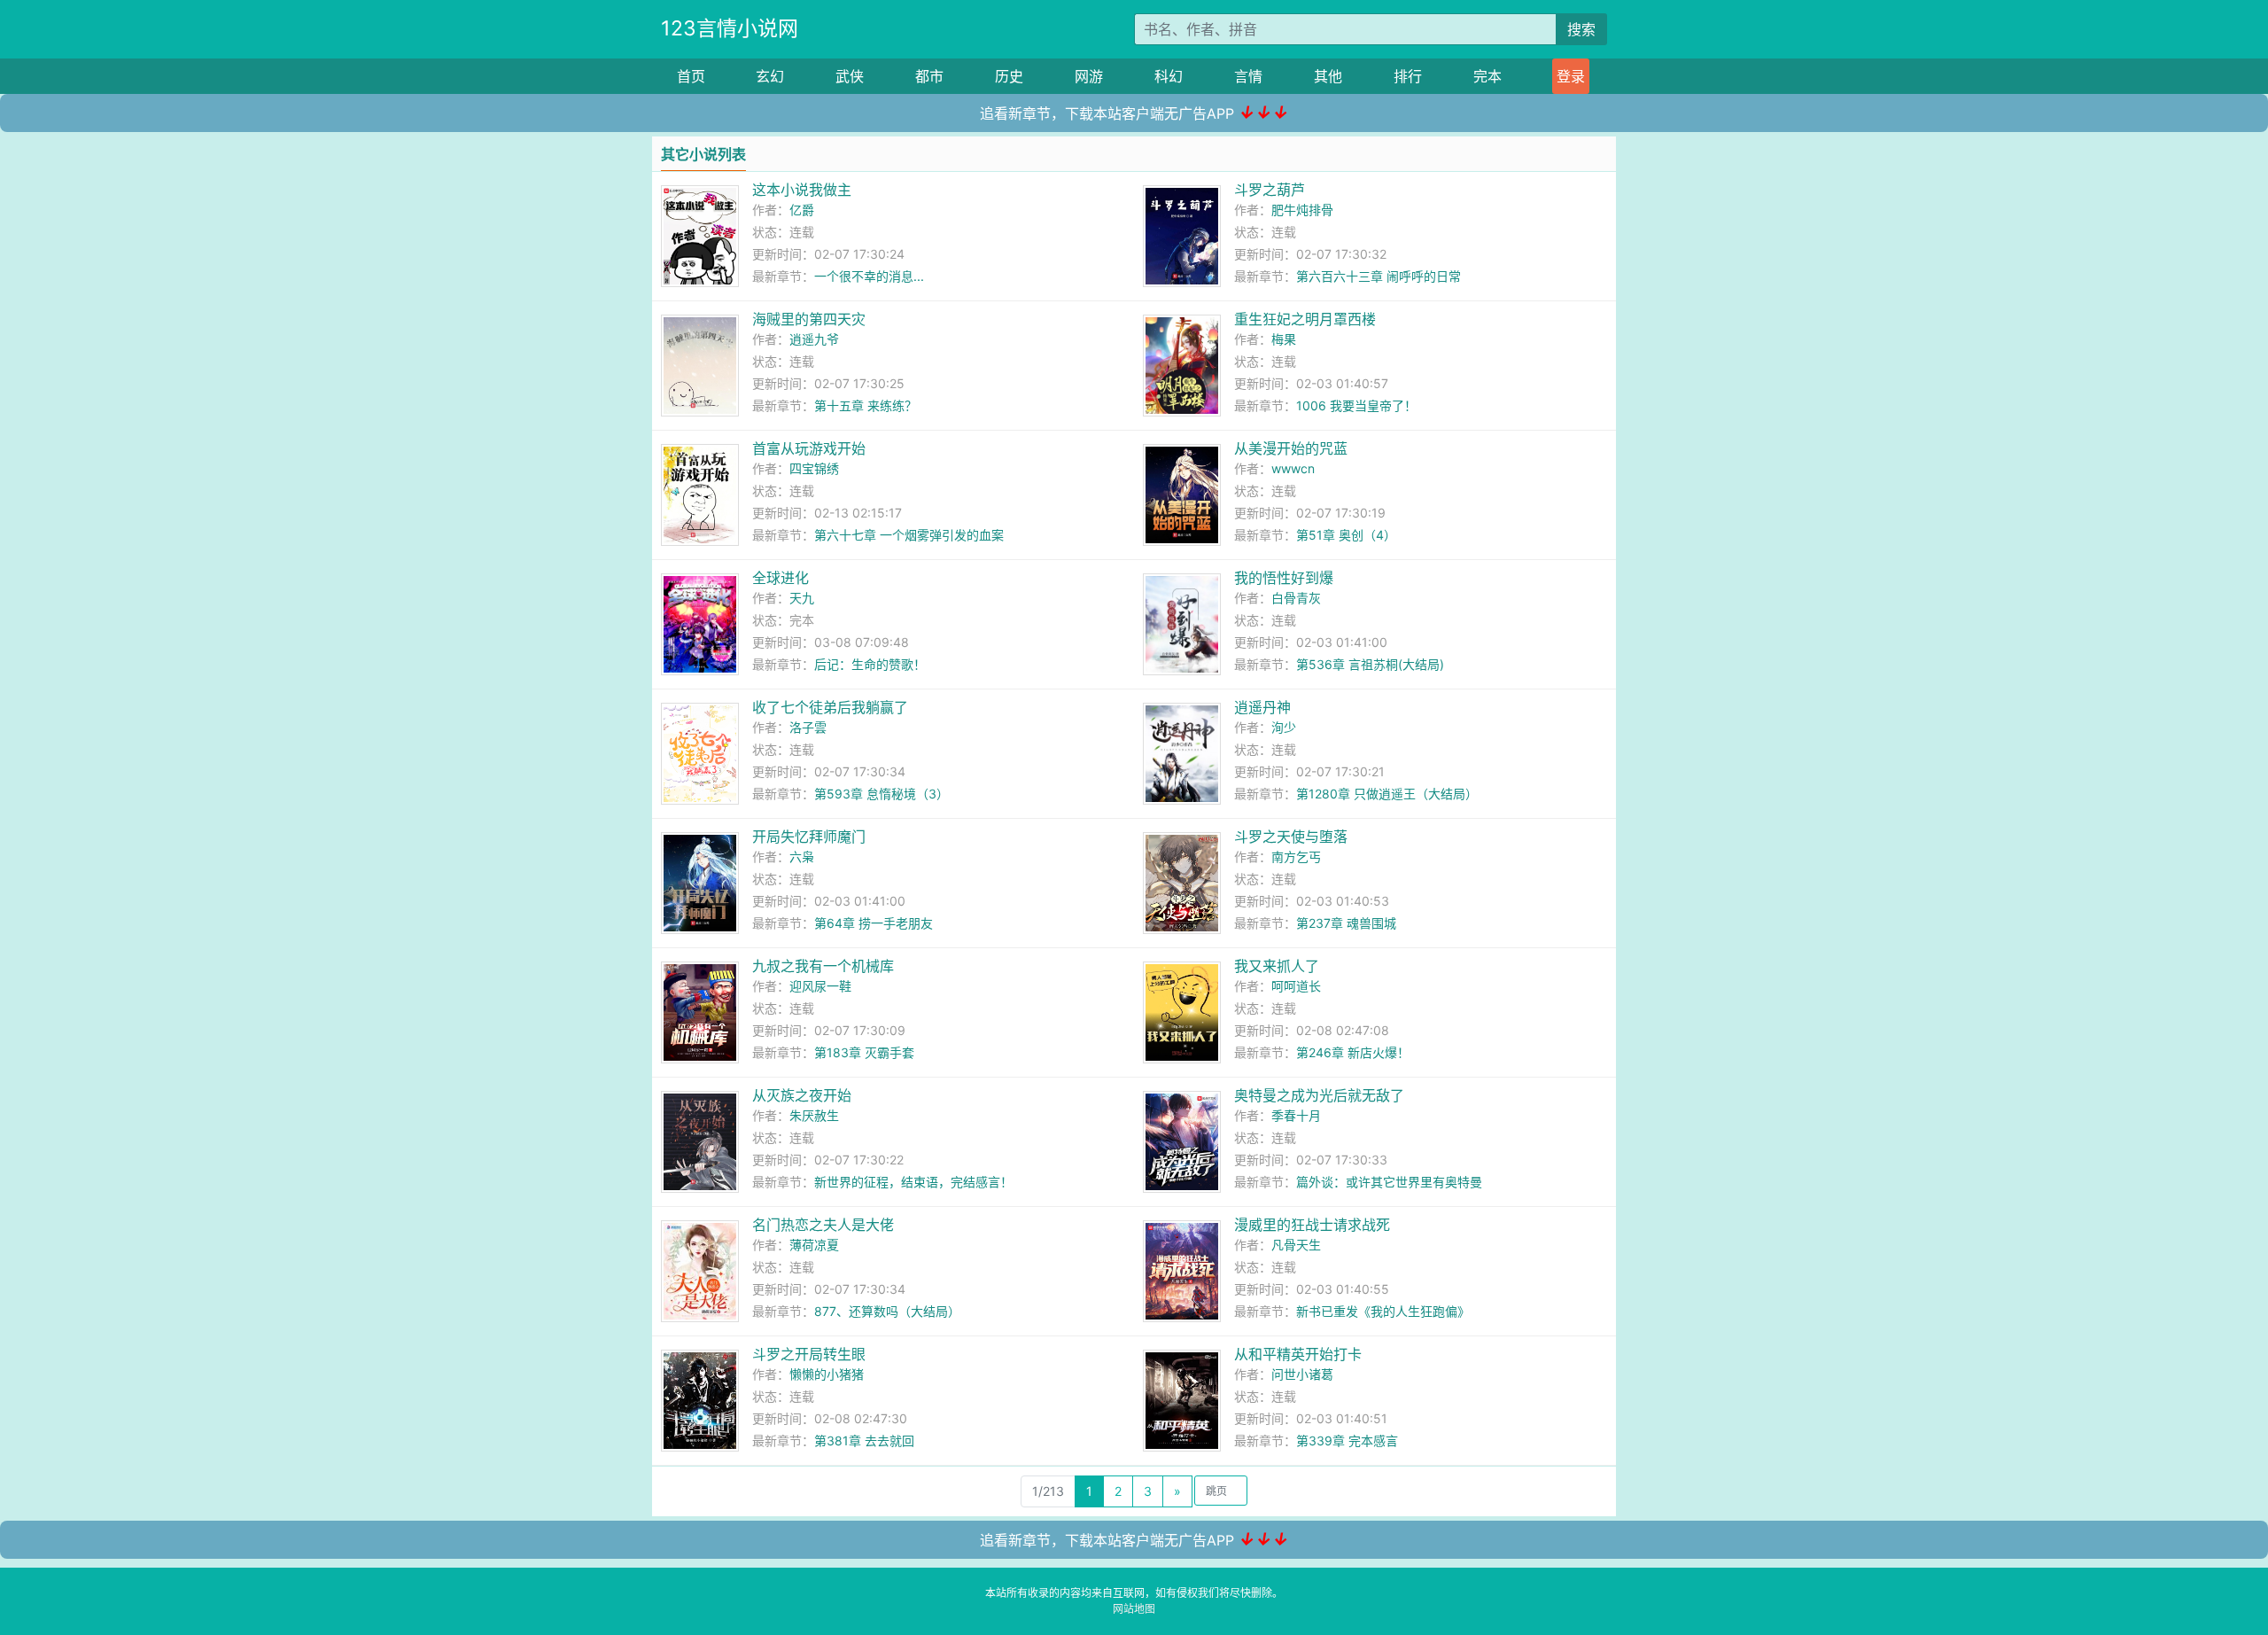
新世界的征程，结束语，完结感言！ (913, 1182)
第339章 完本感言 (1347, 1440)
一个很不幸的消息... (869, 276)
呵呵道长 (1296, 986)
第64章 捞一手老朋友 (874, 923)
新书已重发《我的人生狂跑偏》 (1383, 1311)
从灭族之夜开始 (802, 1095)
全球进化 (781, 578)
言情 (1248, 76)
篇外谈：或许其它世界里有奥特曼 (1389, 1182)
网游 (1089, 76)
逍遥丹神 (1262, 707)
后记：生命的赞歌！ (870, 664)
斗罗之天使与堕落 (1291, 837)
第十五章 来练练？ (866, 405)
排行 (1408, 76)
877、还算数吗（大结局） (887, 1311)
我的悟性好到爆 (1284, 578)
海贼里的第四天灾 (809, 319)
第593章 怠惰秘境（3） (882, 794)
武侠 (850, 76)
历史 (1009, 76)
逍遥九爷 (814, 339)
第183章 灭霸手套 (864, 1052)
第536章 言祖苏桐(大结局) (1370, 664)
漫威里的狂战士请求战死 (1312, 1225)
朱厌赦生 (814, 1115)
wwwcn (1293, 468)
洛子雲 (808, 727)
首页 (691, 76)
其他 (1328, 76)
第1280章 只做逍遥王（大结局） (1387, 794)
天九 (802, 598)
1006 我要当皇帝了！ (1356, 405)
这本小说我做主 (802, 190)
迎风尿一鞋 (820, 986)
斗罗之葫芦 (1270, 190)
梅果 (1284, 339)
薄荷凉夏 (814, 1245)
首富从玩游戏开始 (809, 448)
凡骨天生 (1296, 1245)
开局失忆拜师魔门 (809, 837)
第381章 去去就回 (864, 1440)
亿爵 (802, 210)
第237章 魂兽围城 (1346, 923)
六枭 (802, 856)
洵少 (1284, 727)
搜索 (1581, 29)
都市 (929, 76)
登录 (1571, 76)
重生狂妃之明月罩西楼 (1305, 319)
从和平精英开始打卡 (1298, 1354)
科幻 (1169, 76)
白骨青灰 (1296, 598)
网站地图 (1134, 1609)
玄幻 (770, 76)
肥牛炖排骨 (1302, 210)
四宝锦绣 (814, 468)
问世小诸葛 (1302, 1374)
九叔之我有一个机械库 (823, 966)
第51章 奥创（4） (1346, 535)
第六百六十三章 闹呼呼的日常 (1379, 276)
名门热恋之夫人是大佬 (823, 1225)
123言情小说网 (730, 28)
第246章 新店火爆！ (1353, 1052)
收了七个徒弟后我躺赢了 (830, 707)
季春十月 (1296, 1115)
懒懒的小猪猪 (827, 1374)
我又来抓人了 (1277, 966)
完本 (1487, 76)
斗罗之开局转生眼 (809, 1354)
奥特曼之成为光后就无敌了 (1319, 1095)
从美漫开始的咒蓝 (1291, 448)
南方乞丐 (1296, 856)
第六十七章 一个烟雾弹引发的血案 (909, 535)
